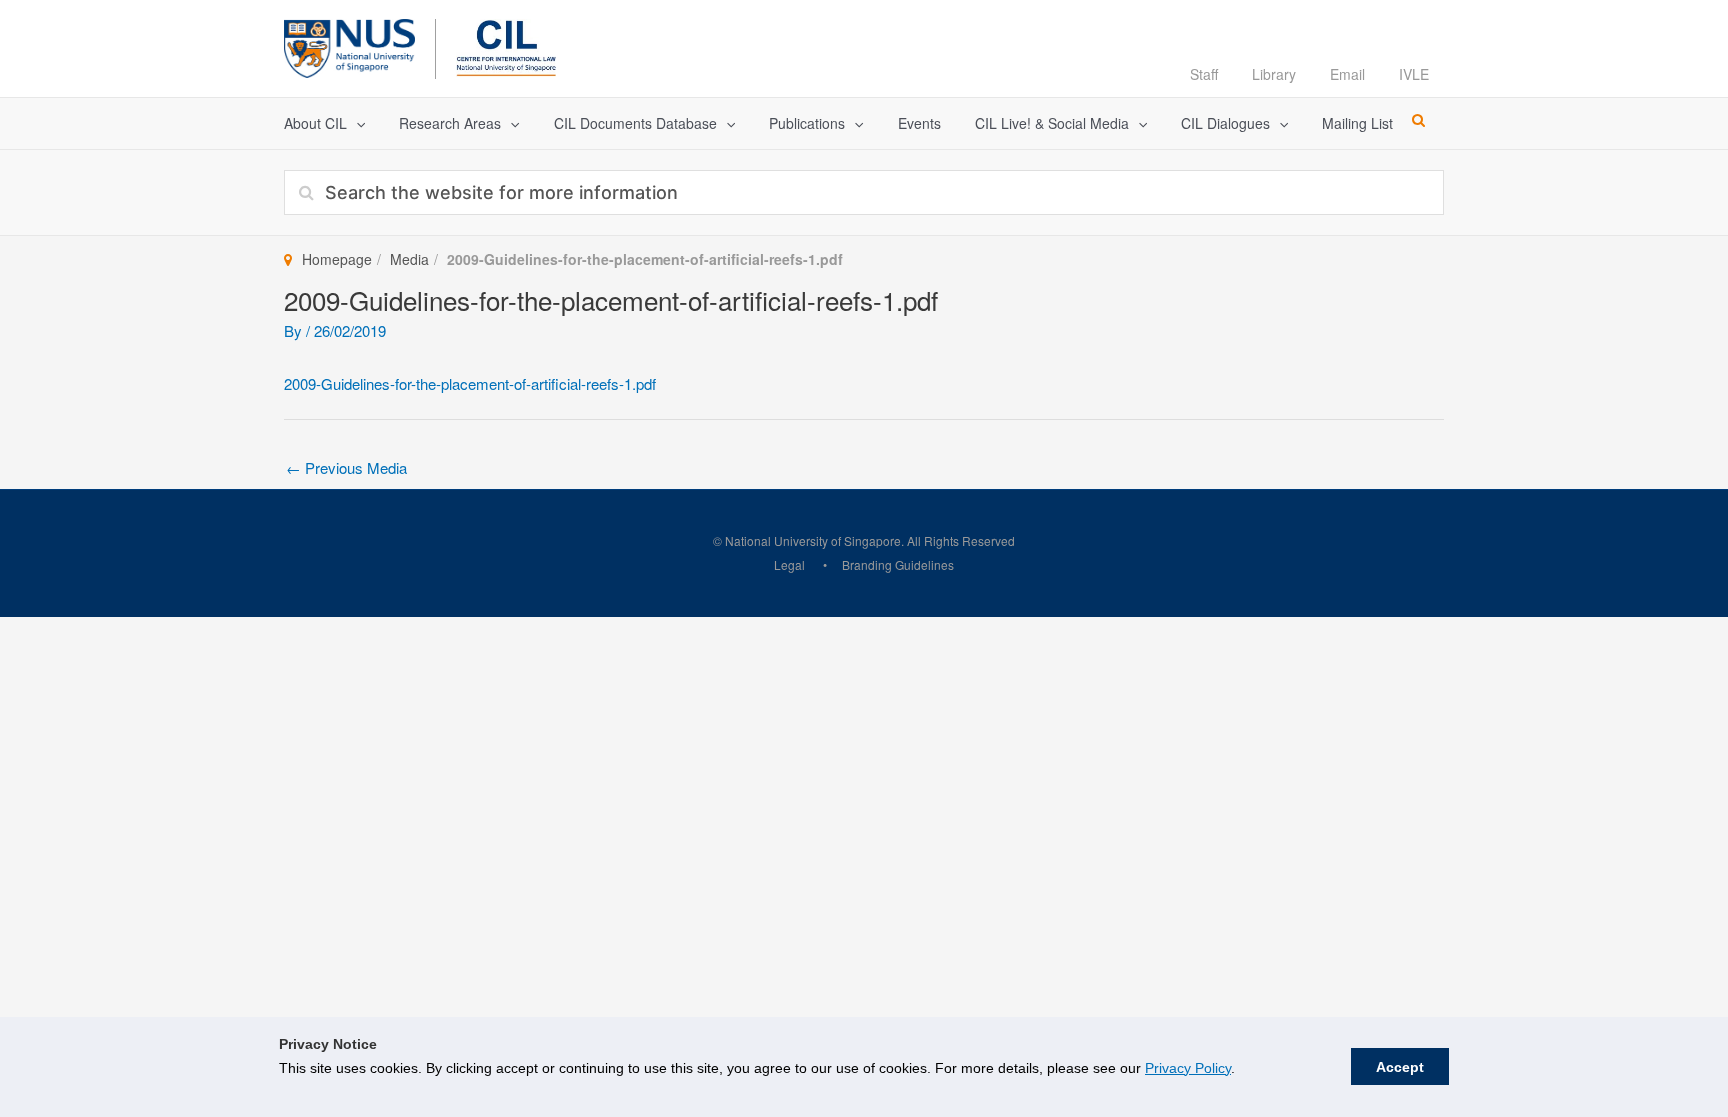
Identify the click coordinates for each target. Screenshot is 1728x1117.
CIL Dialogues (1225, 123)
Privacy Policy (1188, 1068)
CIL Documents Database (635, 123)
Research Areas (450, 123)
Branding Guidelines (898, 564)
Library (1274, 74)
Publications (807, 123)
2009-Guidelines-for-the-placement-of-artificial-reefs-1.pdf (470, 383)
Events (919, 123)
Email (1347, 74)
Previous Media (346, 467)
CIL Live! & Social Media (1052, 123)
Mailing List (1357, 123)
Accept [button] (1400, 1067)
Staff (1204, 74)
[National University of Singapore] (349, 45)
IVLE (1414, 74)
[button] (356, 123)
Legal (789, 564)
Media (409, 259)
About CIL (315, 123)
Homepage (337, 259)
